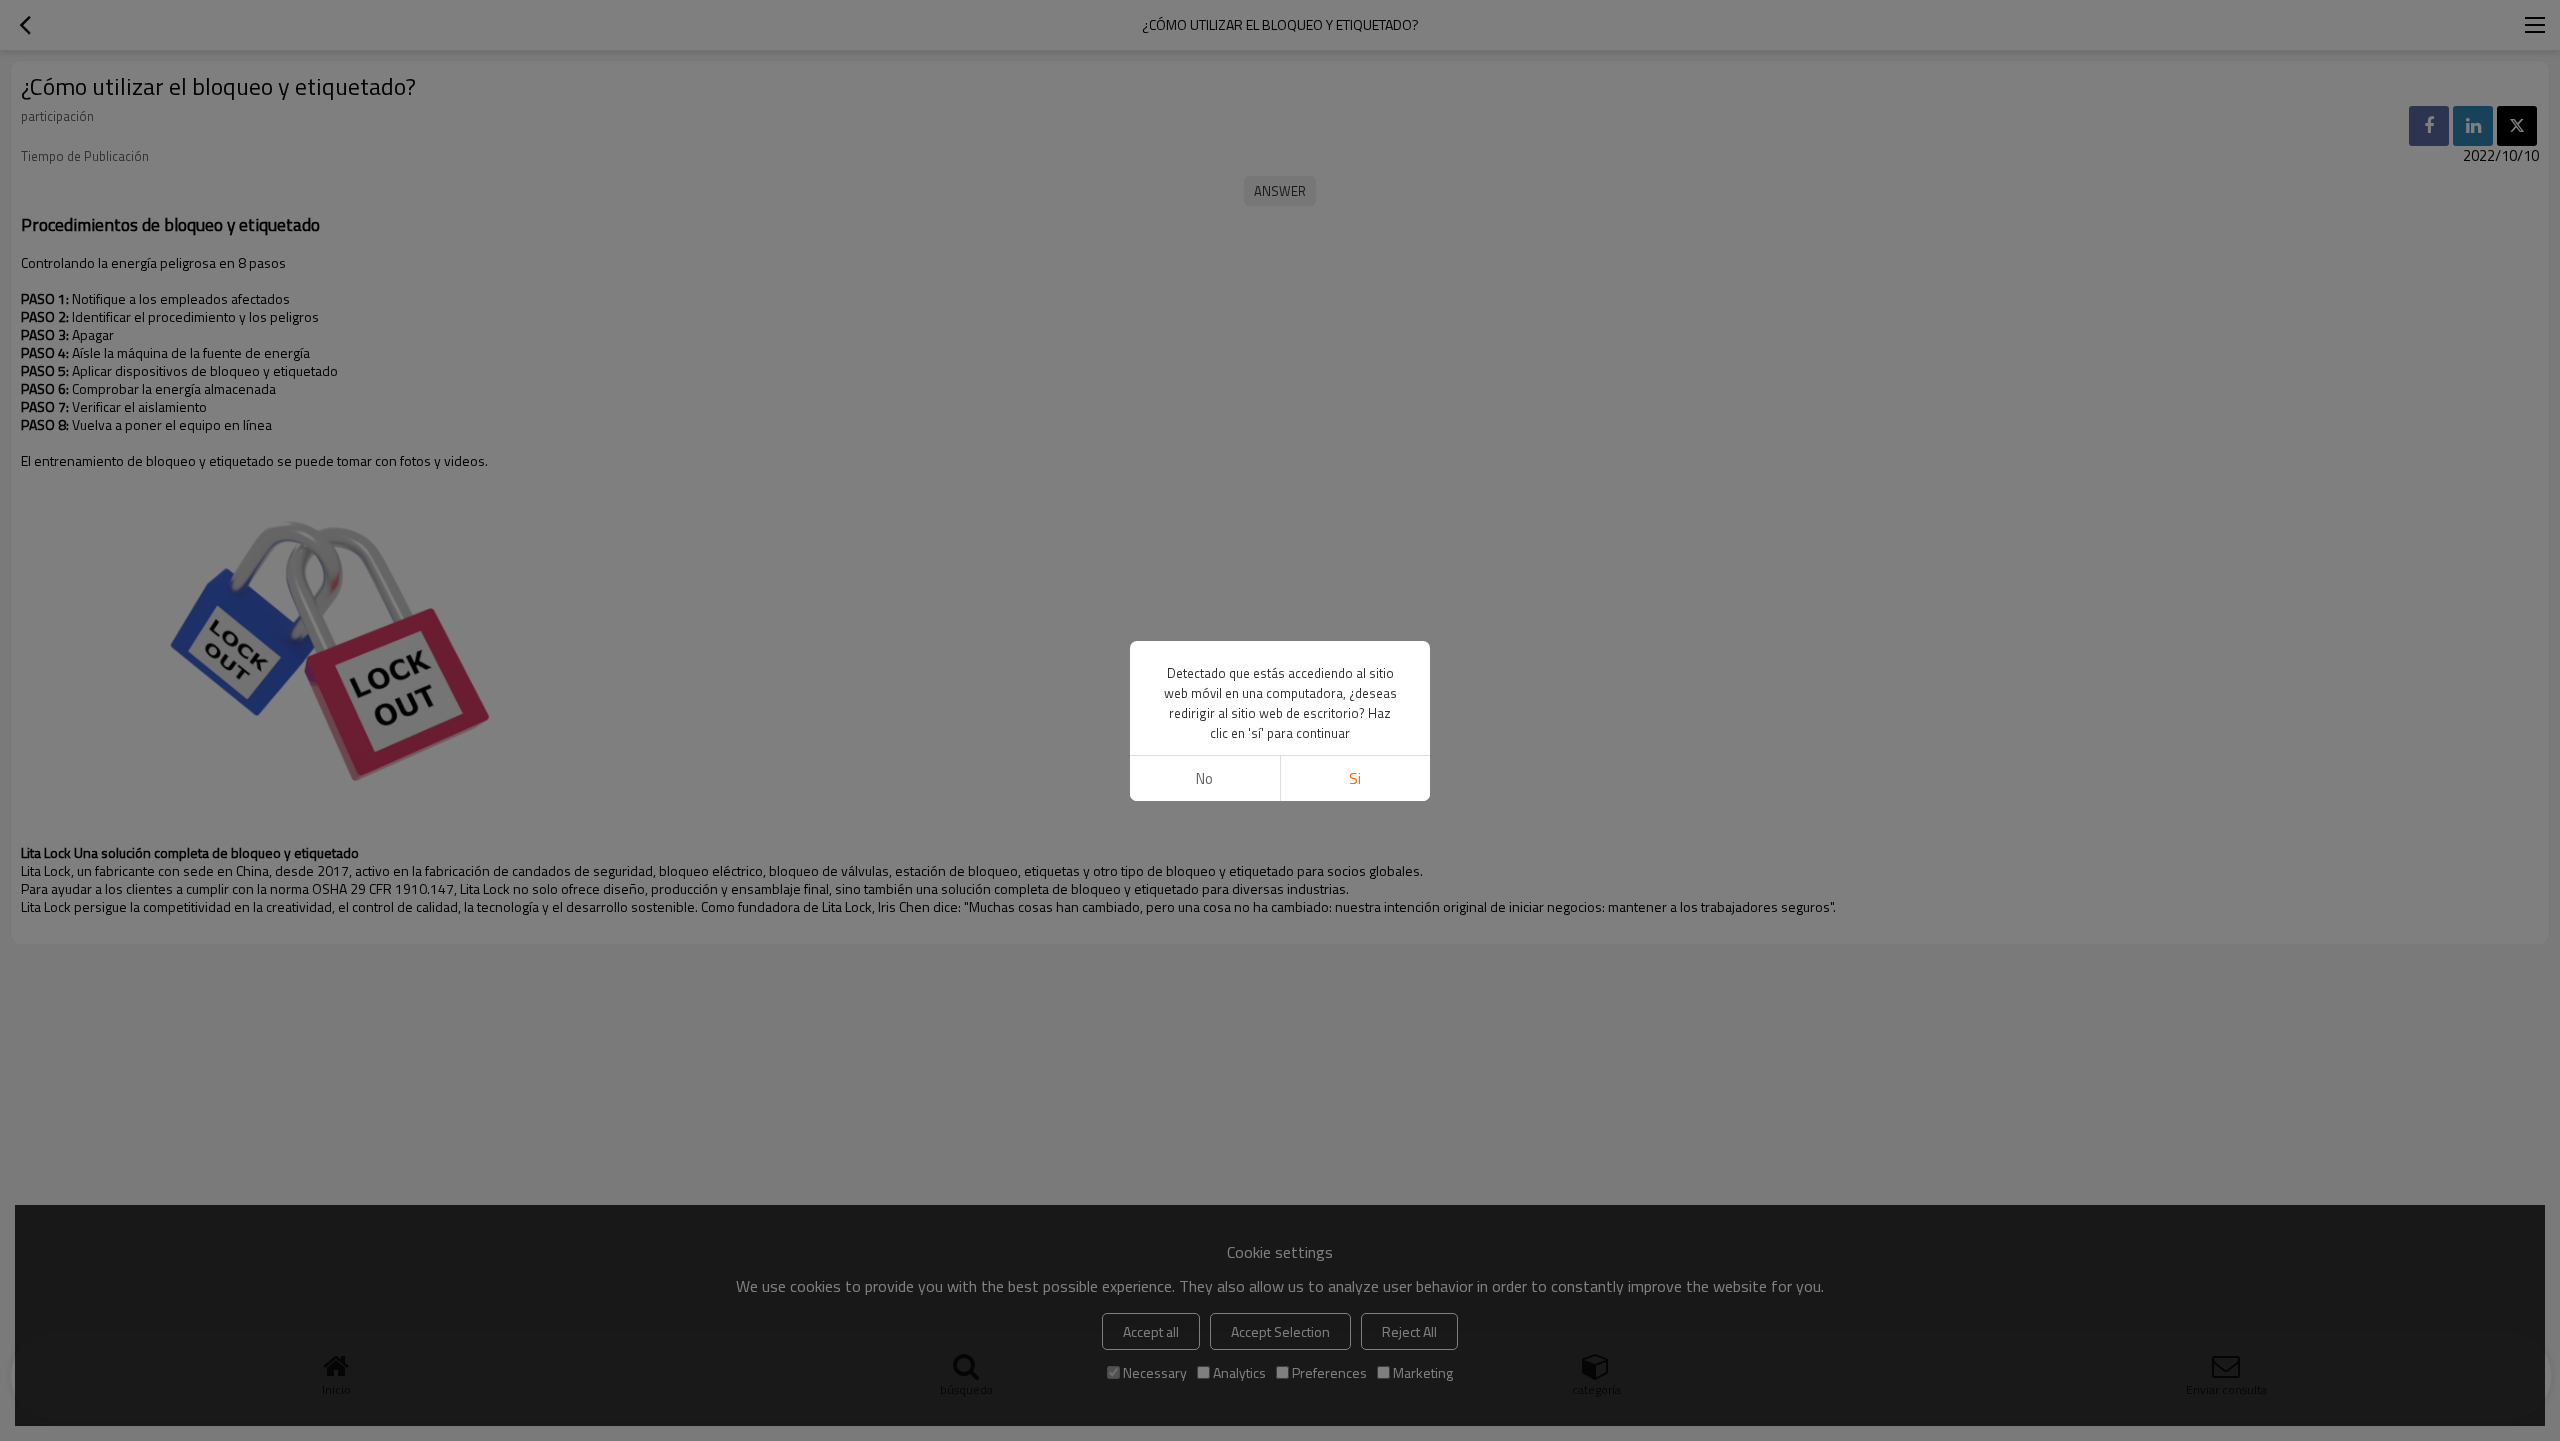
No (1204, 778)
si (1355, 778)
